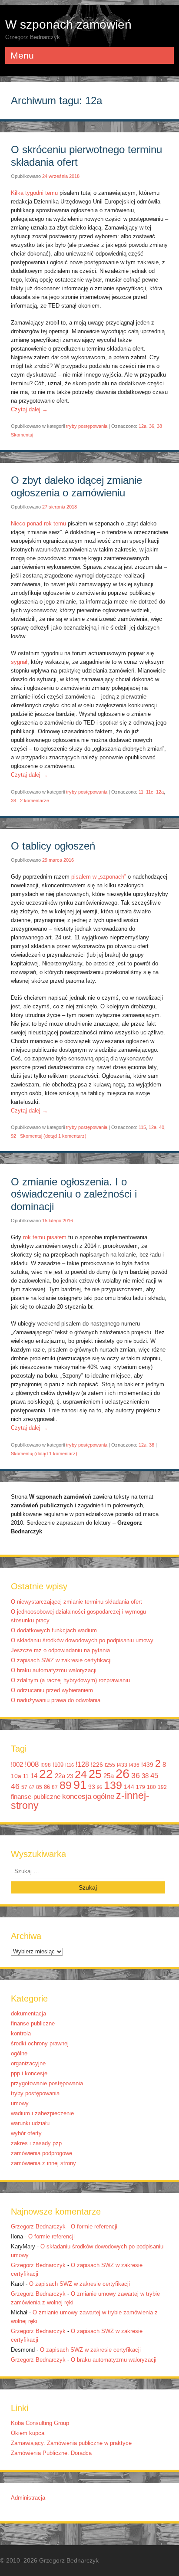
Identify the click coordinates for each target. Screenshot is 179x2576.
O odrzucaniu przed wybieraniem (52, 1690)
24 (81, 1774)
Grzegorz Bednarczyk (38, 2227)
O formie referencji (94, 2227)
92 (13, 1136)
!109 (58, 1765)
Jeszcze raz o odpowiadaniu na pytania (60, 1651)
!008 (32, 1764)
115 (142, 1127)
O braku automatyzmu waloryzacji (54, 1670)
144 (129, 1787)
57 (24, 1787)
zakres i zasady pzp (36, 2143)
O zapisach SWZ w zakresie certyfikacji (61, 1660)
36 (152, 426)
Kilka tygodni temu (34, 193)
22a (60, 1776)
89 (66, 1785)
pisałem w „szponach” (99, 877)
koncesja (77, 1796)
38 (159, 426)
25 (95, 1774)
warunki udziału (30, 2123)
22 (46, 1774)
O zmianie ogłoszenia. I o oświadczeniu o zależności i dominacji (74, 1194)
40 (162, 1127)
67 (32, 1787)
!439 (147, 1765)
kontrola (21, 2034)
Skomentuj (22, 435)
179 (141, 1787)
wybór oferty (26, 2133)
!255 (110, 1765)
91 (80, 1785)
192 (162, 1787)
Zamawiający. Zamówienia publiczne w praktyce (71, 2443)
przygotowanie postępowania (47, 2084)
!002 (17, 1765)
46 (15, 1786)
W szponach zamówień (68, 25)
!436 (134, 1765)
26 (123, 1774)
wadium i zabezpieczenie (42, 2113)
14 (34, 1776)
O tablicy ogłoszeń (53, 846)
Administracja (28, 2498)
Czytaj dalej (29, 410)
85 (39, 1787)
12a (143, 426)
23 (70, 1776)
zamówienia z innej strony (43, 2163)
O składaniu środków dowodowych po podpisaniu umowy (82, 1641)
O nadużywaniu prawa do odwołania (56, 1700)
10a (16, 1776)
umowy (20, 2103)
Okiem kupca (28, 2433)
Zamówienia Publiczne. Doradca (51, 2453)
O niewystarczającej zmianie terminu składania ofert (76, 1602)
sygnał (19, 662)
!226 (97, 1765)
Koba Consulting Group (40, 2423)
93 (92, 1787)
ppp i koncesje (29, 2074)
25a (109, 1776)
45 (154, 1775)
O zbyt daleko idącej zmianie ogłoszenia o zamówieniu (76, 486)
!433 (122, 1765)
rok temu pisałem (45, 1237)
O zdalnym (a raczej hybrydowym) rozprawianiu (70, 1680)
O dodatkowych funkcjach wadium (54, 1631)
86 (47, 1787)
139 (113, 1785)
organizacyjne (28, 2064)
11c (150, 792)
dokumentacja (28, 2014)
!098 (46, 1765)
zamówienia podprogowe (41, 2153)
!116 (70, 1765)
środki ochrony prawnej (40, 2044)
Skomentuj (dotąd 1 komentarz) (53, 1136)
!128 (82, 1764)
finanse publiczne (33, 2024)
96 (99, 1787)
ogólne (104, 1797)
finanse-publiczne (36, 1797)
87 (55, 1787)
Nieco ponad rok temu (38, 524)
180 (151, 1787)
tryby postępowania (87, 426)
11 (141, 792)
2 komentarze (35, 801)
